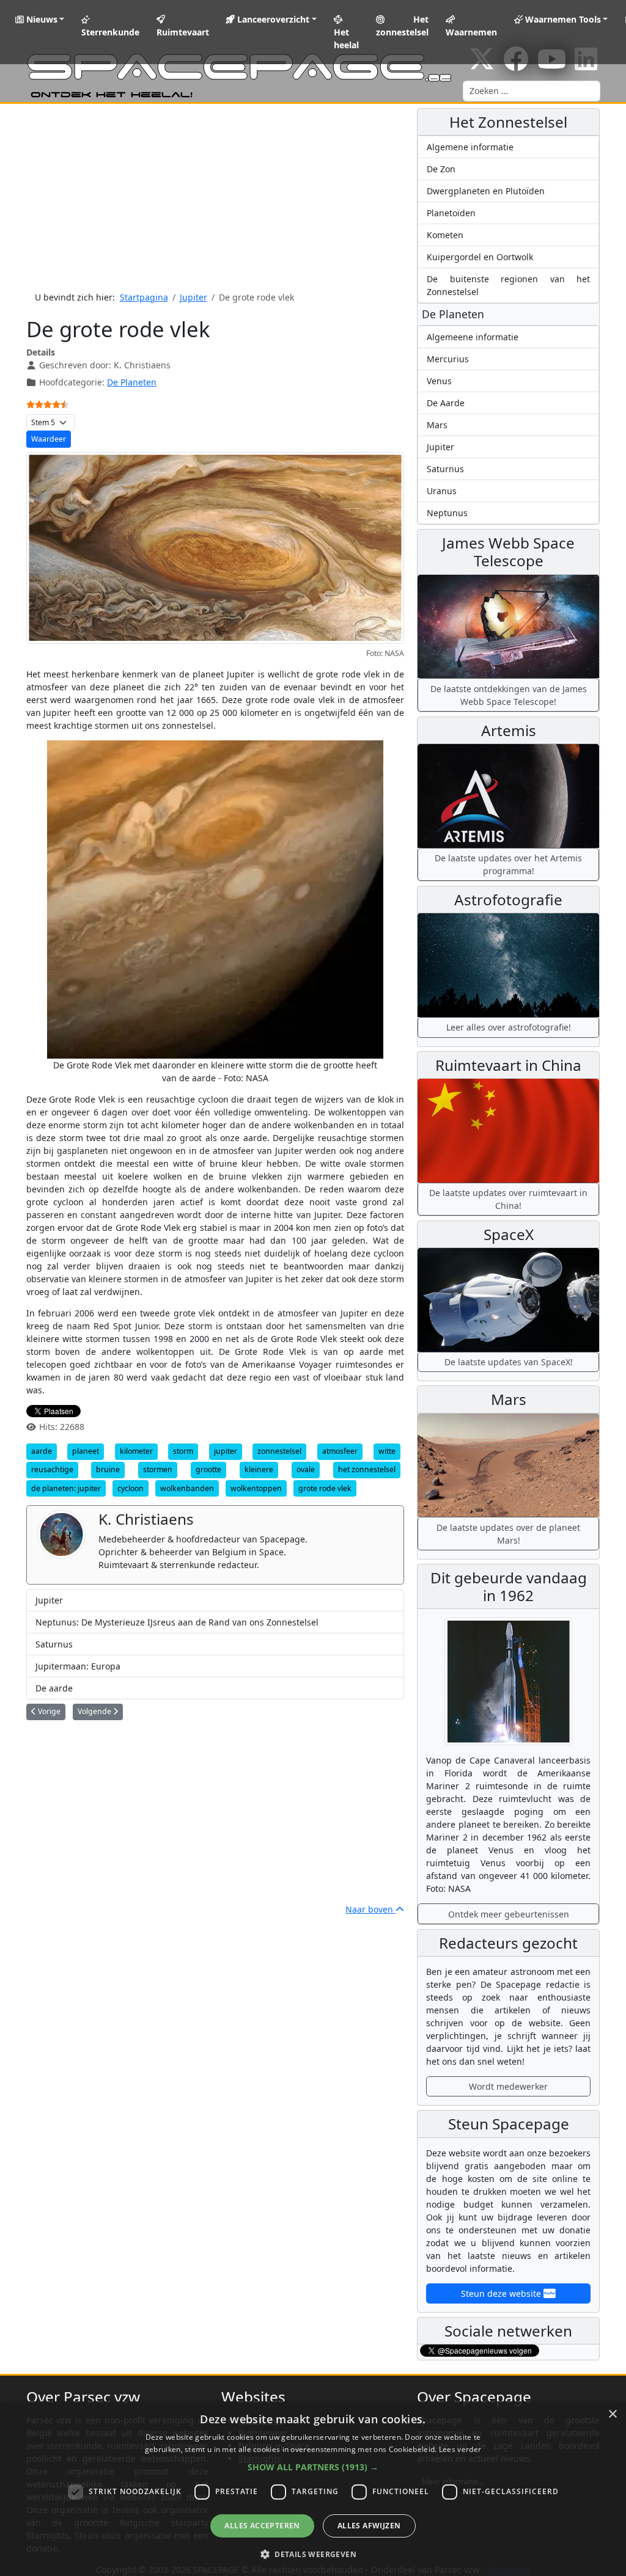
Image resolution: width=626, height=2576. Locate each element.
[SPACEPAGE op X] (482, 65)
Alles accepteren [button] (262, 2526)
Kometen (445, 235)
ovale (306, 1469)
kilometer (136, 1451)
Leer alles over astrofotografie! (509, 1027)
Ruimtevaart (183, 32)
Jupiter (49, 1600)
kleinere (259, 1469)
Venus (439, 381)
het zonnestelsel (367, 1469)
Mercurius (448, 359)
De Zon (441, 169)
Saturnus (54, 1644)
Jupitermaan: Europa (78, 1666)
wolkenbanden (187, 1488)
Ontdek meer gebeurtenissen (509, 1914)
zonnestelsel (279, 1451)
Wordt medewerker (508, 2086)
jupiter (226, 1451)
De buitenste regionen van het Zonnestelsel (508, 285)
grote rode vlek (325, 1488)
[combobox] (532, 91)
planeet (86, 1451)
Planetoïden (451, 213)
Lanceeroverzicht (272, 19)
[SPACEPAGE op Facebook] (516, 65)
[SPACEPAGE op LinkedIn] (586, 65)
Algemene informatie (470, 147)
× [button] (612, 2414)
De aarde (54, 1688)
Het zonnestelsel (402, 26)
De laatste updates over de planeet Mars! (508, 1534)
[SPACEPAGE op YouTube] (552, 65)
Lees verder (460, 2449)
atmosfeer (340, 1451)
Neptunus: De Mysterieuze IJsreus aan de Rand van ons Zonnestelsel (177, 1622)
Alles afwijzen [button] (369, 2526)
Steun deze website (502, 2293)
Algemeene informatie (473, 337)
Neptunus (447, 513)
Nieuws (41, 19)
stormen (158, 1469)
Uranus (442, 491)
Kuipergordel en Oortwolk (480, 257)
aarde (42, 1451)
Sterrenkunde (110, 32)
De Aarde (446, 403)
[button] (313, 2467)
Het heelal (346, 38)
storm (183, 1451)
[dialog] (313, 2489)
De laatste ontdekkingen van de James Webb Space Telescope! (509, 695)
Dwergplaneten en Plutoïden (486, 191)
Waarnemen (471, 32)
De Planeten (132, 382)
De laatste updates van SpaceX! (509, 1362)
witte (387, 1451)
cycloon (131, 1488)
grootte (208, 1469)
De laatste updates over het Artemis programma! (508, 864)
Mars (437, 425)
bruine (108, 1469)
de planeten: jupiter (66, 1488)
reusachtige (52, 1469)
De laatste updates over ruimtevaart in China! (508, 1199)
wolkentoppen (256, 1488)
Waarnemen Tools (562, 19)
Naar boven (370, 1909)
